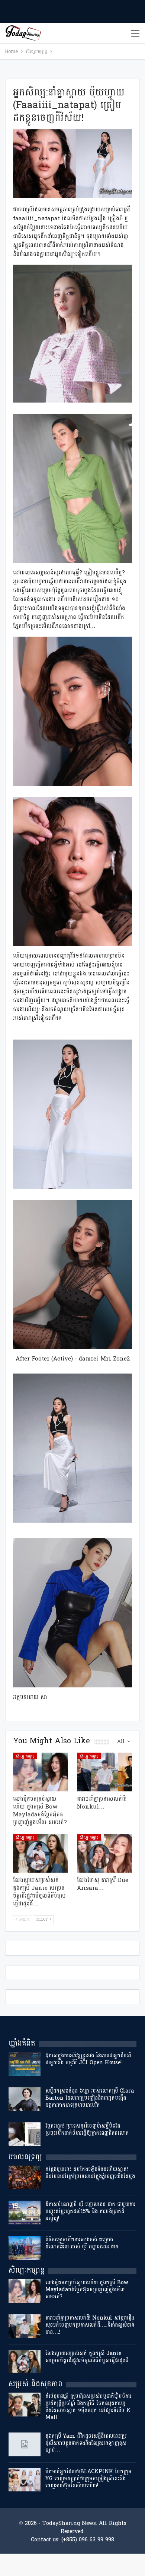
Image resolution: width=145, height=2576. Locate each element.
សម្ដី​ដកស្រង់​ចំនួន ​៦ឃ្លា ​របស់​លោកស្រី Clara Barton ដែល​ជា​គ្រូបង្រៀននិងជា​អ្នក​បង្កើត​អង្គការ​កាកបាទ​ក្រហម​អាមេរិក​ (90, 2098)
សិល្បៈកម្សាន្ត (25, 1756)
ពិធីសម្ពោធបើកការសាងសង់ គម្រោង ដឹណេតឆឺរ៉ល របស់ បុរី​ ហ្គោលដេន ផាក (82, 2243)
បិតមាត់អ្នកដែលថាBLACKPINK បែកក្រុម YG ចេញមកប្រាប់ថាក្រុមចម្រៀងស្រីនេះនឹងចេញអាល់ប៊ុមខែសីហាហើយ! (88, 2479)
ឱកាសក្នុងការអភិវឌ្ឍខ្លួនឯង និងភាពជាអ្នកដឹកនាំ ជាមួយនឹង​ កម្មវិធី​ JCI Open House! (88, 2059)
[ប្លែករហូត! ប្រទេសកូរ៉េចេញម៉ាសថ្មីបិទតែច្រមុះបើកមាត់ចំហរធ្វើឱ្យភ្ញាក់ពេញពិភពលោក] (25, 2134)
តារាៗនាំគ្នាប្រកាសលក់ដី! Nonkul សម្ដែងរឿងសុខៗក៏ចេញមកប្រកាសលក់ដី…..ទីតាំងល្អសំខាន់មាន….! (90, 2325)
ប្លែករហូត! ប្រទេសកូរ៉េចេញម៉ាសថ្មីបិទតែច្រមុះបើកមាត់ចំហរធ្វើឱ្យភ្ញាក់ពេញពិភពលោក (87, 2129)
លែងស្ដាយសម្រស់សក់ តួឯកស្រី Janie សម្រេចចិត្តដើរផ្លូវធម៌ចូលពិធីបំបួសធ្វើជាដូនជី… (90, 2357)
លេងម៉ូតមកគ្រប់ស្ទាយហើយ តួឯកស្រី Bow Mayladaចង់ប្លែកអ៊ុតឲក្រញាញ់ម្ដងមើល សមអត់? (87, 2290)
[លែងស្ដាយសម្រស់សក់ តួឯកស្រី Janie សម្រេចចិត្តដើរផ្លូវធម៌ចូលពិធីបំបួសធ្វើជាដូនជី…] (41, 1853)
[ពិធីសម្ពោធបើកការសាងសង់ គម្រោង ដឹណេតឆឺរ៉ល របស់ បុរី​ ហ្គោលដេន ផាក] (25, 2248)
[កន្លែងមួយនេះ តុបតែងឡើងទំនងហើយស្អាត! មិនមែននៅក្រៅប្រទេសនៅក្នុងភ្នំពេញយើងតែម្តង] (25, 2178)
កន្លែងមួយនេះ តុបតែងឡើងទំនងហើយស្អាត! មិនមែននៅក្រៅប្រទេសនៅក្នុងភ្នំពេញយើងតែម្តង (90, 2173)
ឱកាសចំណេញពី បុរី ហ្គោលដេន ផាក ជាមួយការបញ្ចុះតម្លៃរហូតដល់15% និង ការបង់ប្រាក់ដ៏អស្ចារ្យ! (90, 2211)
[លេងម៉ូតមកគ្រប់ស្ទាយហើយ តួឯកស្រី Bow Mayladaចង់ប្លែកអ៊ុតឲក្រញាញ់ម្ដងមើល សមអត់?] (41, 1772)
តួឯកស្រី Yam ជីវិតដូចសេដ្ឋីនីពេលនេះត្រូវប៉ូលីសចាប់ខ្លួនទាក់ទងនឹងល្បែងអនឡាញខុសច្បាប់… (86, 2443)
